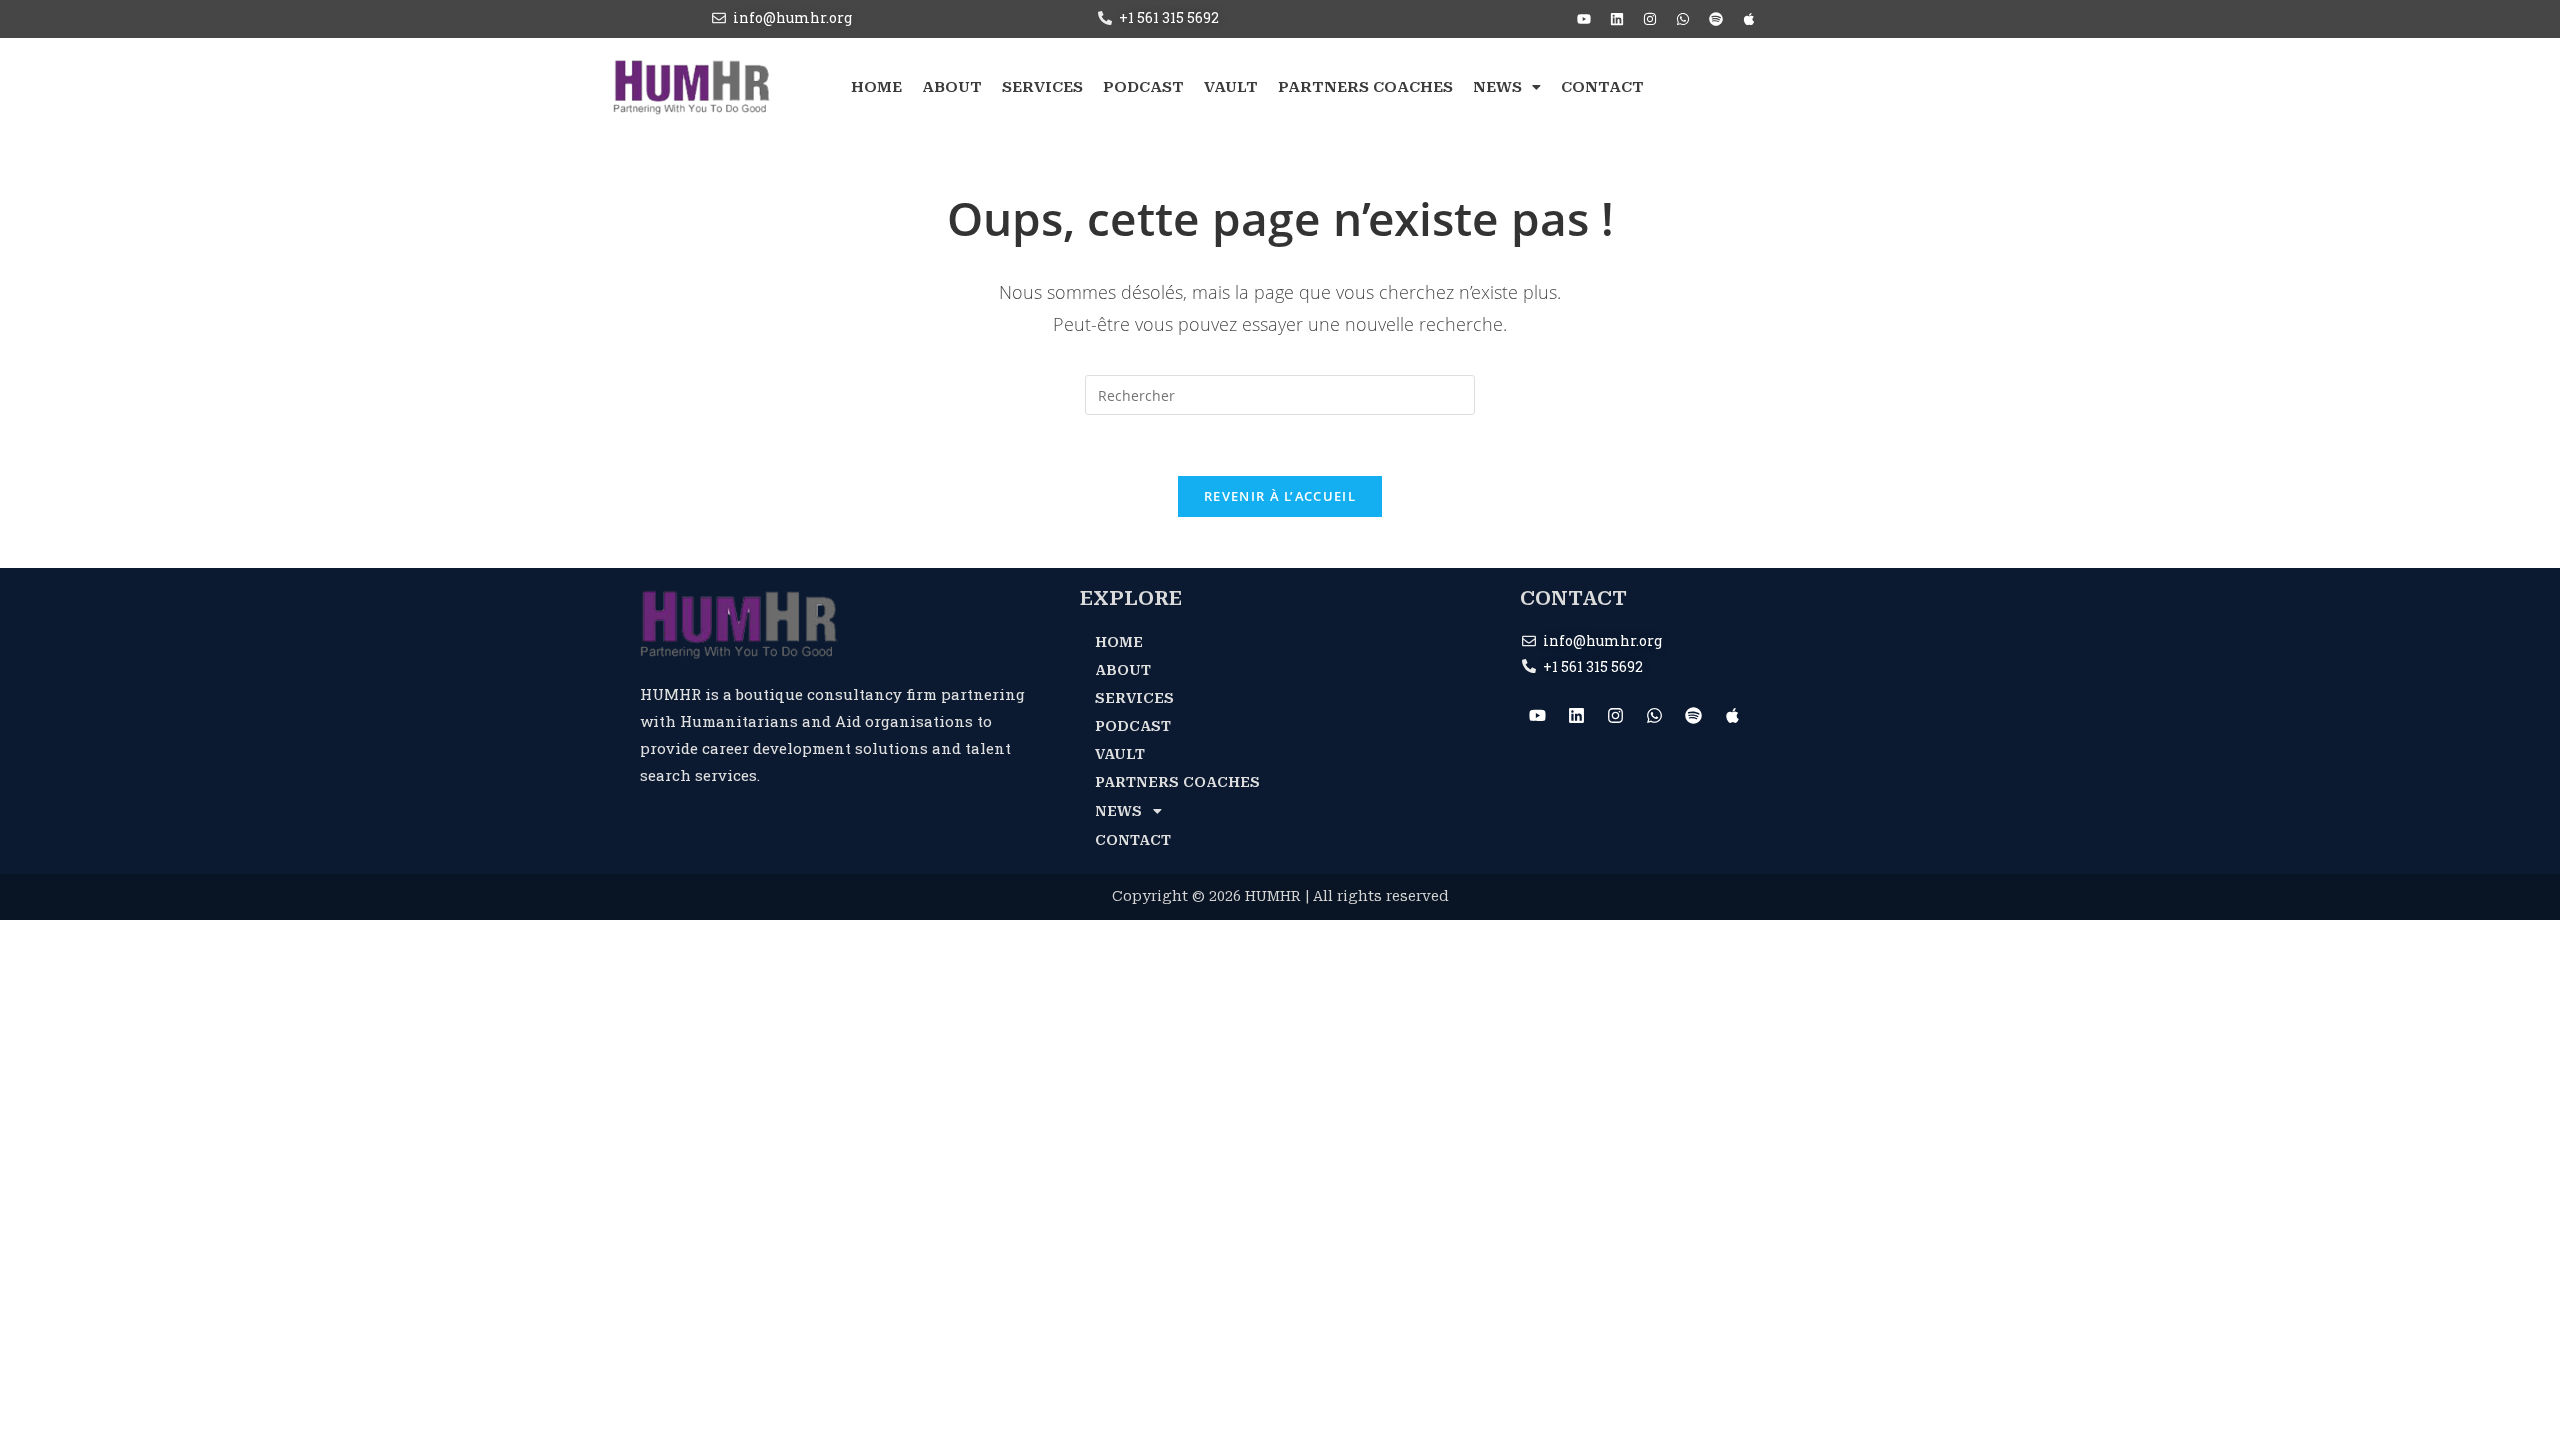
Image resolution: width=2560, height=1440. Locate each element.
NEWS (1497, 87)
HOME (876, 87)
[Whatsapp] (1683, 19)
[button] (1507, 87)
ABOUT (952, 87)
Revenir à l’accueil (1280, 496)
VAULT (1231, 87)
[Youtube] (1584, 19)
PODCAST (1143, 87)
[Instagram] (1650, 19)
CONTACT (1602, 87)
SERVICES (1042, 87)
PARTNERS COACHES (1365, 87)
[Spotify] (1716, 19)
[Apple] (1749, 19)
